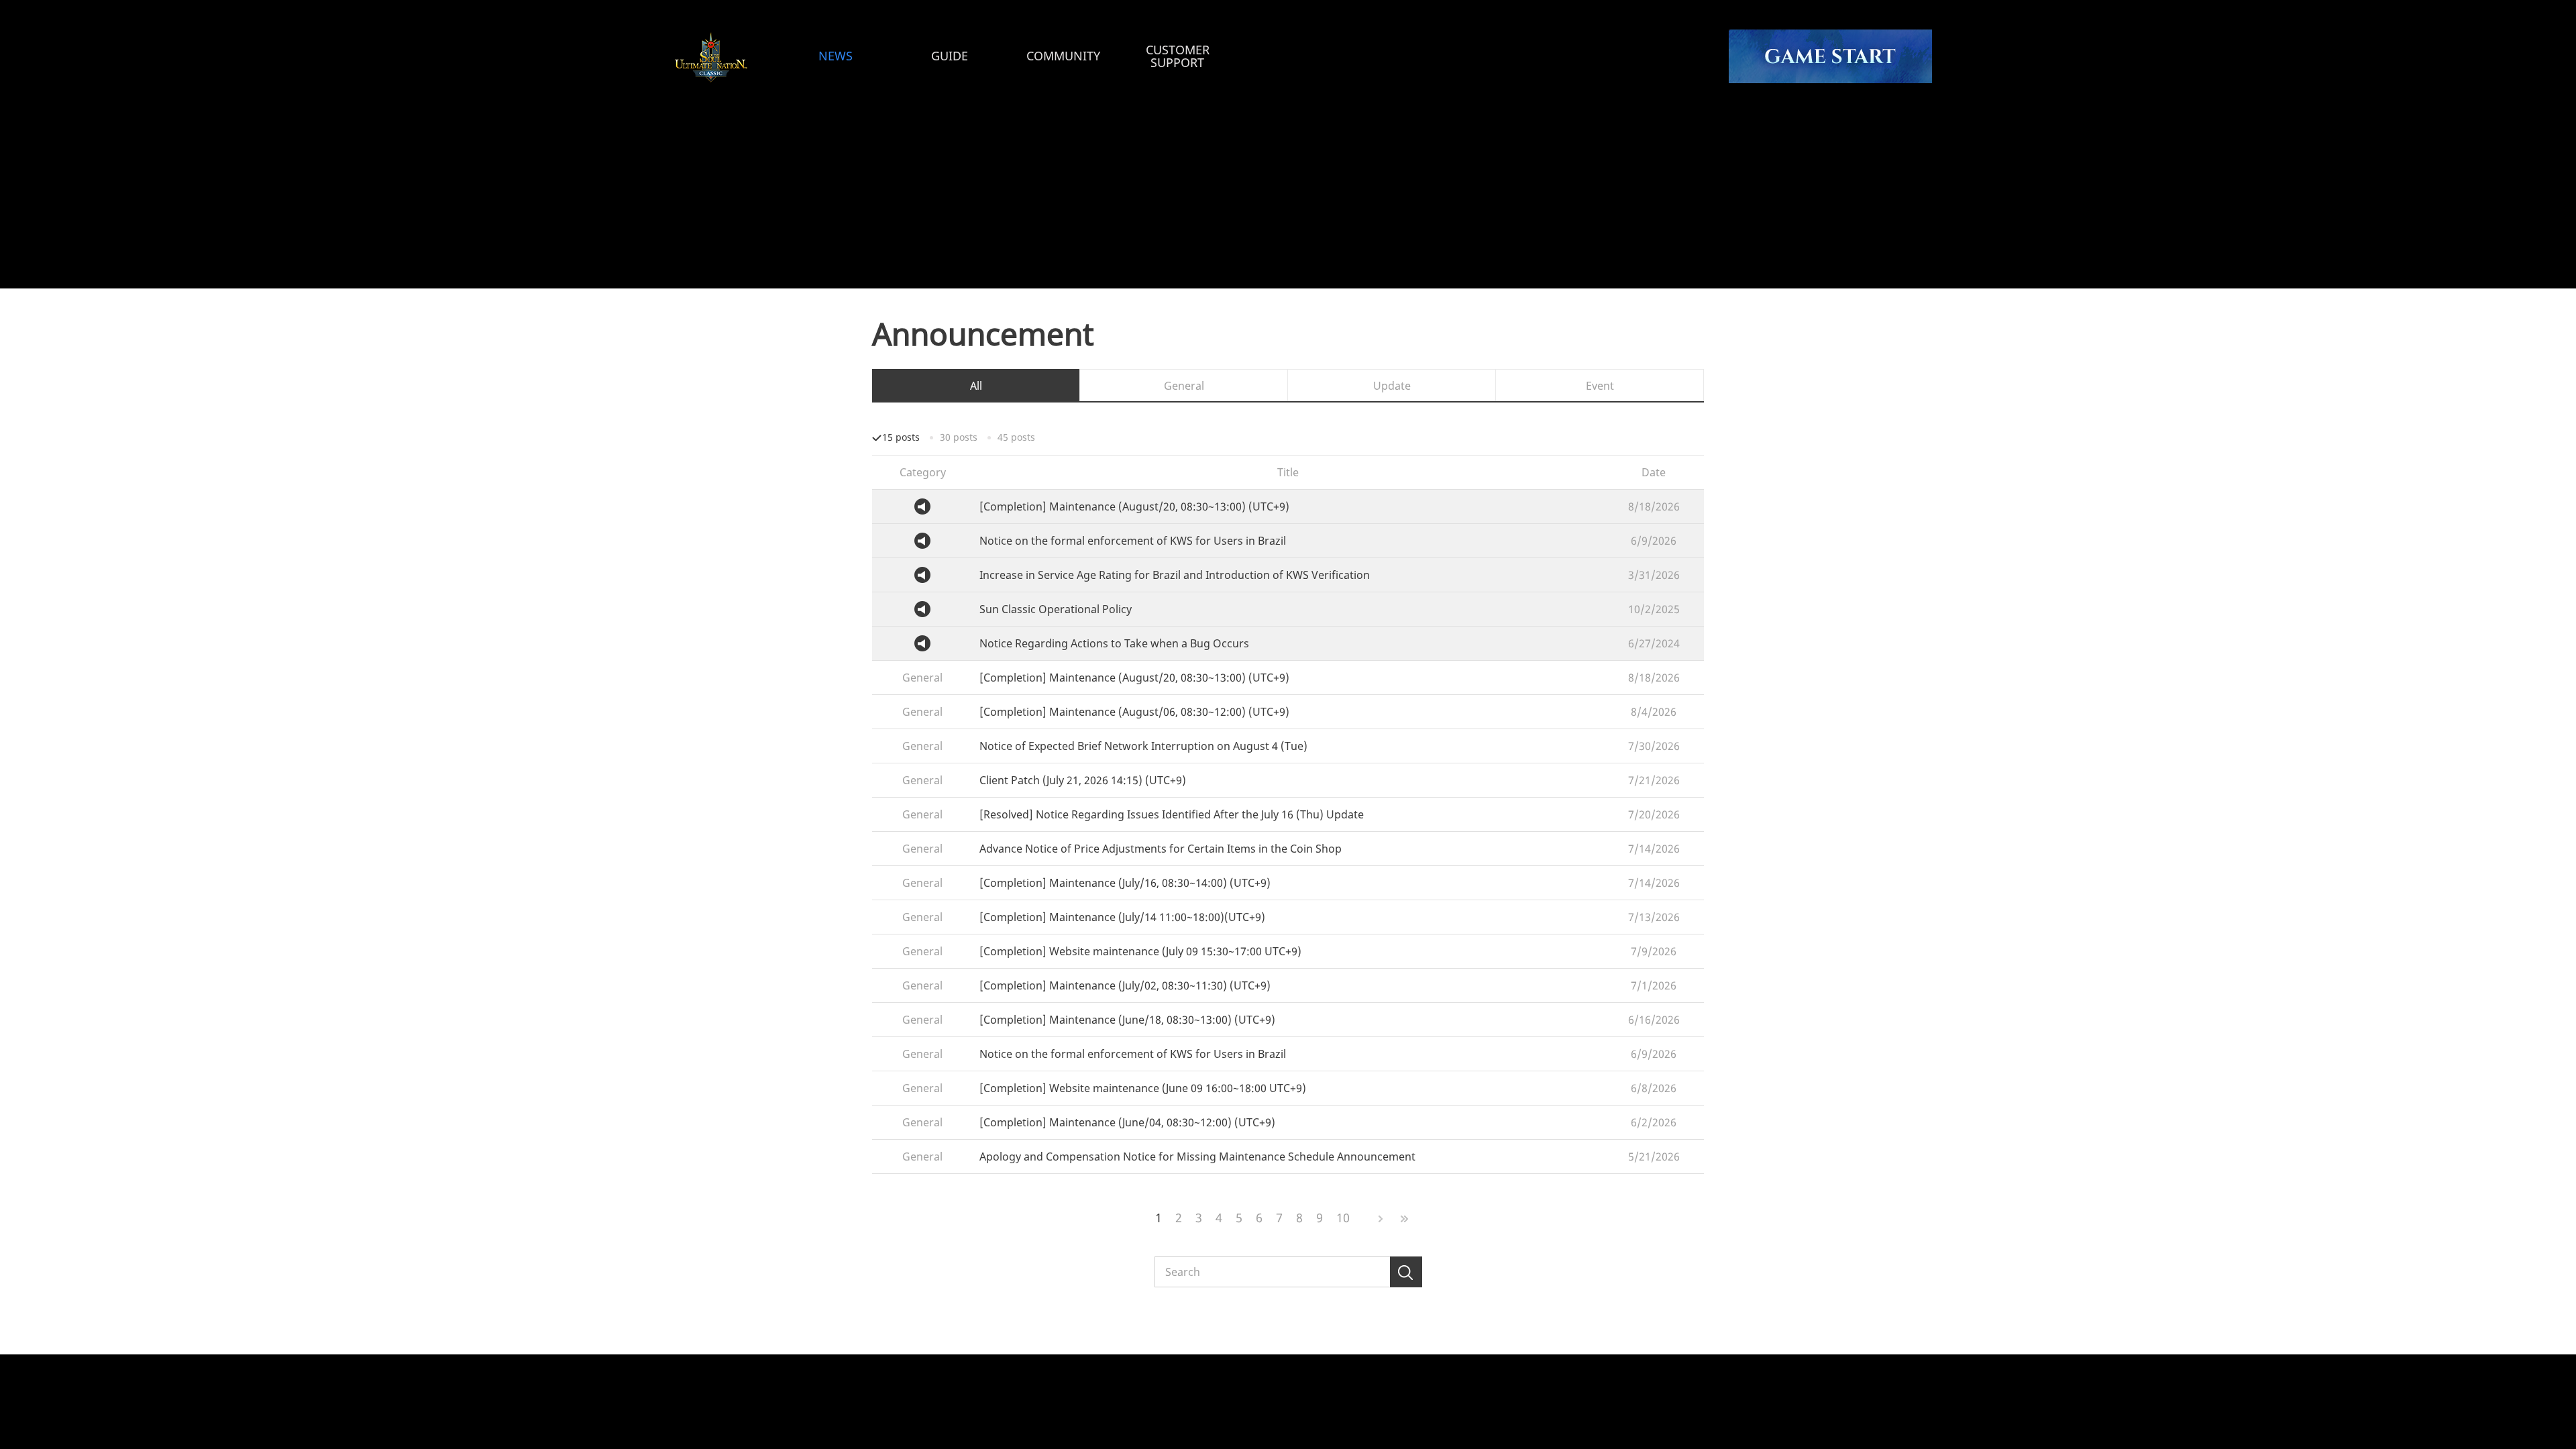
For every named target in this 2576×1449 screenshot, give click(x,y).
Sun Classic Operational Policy (1056, 609)
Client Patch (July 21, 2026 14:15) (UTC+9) (1083, 781)
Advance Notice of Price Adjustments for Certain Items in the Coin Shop (1161, 849)
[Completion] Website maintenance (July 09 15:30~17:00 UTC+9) (1140, 952)
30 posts (959, 437)
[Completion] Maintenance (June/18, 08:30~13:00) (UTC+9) (1127, 1020)
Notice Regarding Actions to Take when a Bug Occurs (1114, 644)
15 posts (901, 437)
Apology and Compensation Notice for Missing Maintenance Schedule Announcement (1197, 1157)
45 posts (1016, 437)
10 (1343, 1218)
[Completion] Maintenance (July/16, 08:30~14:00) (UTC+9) (1125, 883)
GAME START (1830, 56)
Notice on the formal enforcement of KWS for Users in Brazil (1133, 541)
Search (1406, 1272)
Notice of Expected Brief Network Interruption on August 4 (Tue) (1143, 746)
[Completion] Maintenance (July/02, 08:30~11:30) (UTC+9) (1125, 986)
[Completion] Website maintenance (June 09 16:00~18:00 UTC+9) (1143, 1088)
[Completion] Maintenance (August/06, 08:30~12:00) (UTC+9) (1134, 712)
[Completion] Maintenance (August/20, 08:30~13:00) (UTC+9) (1134, 507)
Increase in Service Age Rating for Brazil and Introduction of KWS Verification (1175, 575)
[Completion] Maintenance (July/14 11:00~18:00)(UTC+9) (1122, 917)
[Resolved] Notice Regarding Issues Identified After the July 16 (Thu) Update (1172, 815)
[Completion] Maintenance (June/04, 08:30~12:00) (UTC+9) (1127, 1123)
